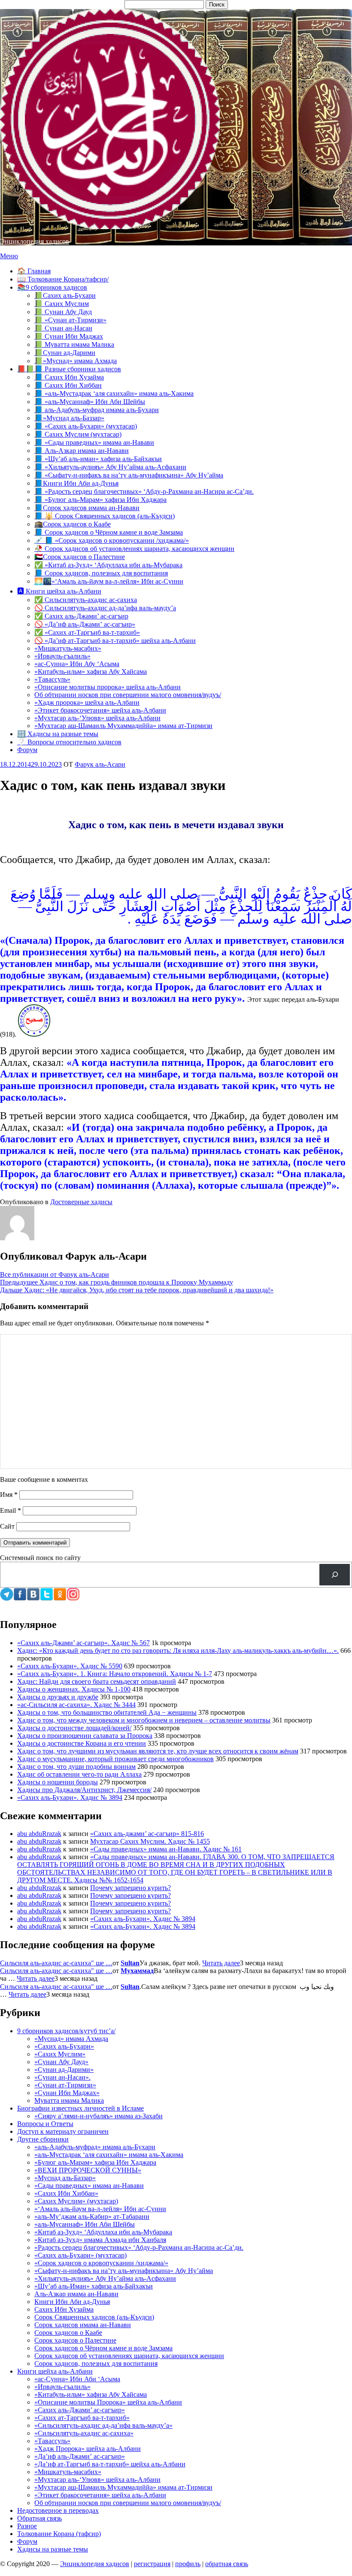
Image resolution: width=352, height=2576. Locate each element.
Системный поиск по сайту (40, 1558)
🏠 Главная (34, 271)
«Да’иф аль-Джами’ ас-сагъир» (80, 2456)
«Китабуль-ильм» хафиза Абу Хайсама (91, 672)
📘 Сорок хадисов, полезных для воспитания (101, 573)
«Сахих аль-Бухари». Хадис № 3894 (70, 1797)
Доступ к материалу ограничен (63, 2131)
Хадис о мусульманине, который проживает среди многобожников (115, 1759)
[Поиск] (335, 1574)
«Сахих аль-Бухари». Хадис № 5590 (70, 1666)
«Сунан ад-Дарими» (64, 2070)
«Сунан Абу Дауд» (61, 2062)
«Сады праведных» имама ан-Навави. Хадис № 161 (166, 1849)
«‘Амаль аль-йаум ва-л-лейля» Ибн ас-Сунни (100, 2209)
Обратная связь (39, 2518)
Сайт (7, 1526)
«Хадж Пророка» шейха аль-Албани (88, 2449)
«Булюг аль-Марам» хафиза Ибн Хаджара (95, 2162)
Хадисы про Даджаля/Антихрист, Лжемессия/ (84, 1790)
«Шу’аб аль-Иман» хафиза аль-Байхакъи (94, 2286)
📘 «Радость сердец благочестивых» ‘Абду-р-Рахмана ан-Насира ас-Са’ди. (144, 491)
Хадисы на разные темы (53, 2549)
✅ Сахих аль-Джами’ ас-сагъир (81, 616)
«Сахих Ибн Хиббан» (66, 2193)
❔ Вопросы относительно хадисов (69, 742)
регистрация (152, 2564)
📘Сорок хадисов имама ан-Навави (87, 508)
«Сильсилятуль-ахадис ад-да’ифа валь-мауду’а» (103, 2425)
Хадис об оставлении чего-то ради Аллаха (79, 1774)
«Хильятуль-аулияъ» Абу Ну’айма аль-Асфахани (105, 2278)
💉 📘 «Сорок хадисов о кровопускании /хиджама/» (112, 540)
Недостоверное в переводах (58, 2510)
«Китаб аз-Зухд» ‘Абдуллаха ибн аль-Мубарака (103, 2232)
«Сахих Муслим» (60, 2054)
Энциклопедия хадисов (35, 241)
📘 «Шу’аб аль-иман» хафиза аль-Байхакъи (98, 459)
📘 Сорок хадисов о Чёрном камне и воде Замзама (109, 532)
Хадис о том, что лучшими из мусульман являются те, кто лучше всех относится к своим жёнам (158, 1751)
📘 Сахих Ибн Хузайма (69, 377)
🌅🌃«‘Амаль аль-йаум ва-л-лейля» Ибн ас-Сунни (109, 581)
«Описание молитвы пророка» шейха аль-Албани (108, 687)
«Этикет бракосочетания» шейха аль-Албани (100, 710)
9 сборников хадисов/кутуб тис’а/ (66, 2031)
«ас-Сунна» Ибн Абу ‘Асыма (77, 664)
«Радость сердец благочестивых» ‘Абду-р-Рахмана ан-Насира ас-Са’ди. (139, 2247)
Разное (27, 2526)
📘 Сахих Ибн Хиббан (68, 385)
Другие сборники (43, 2139)
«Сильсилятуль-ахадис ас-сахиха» (84, 2433)
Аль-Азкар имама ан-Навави (76, 2294)
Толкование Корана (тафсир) (59, 2534)
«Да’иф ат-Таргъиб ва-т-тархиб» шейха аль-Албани (110, 2464)
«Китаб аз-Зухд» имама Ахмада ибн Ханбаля (100, 2240)
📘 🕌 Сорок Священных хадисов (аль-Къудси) (105, 516)
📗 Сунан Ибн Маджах (69, 336)
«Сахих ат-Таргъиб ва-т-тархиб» (82, 2418)
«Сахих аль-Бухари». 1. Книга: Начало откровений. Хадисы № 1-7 (115, 1674)
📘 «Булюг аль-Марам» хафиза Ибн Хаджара (100, 500)
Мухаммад (137, 1971)
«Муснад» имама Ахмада (71, 2039)
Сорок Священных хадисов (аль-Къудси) (94, 2317)
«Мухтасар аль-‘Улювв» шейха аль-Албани (97, 718)
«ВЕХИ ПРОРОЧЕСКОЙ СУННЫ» (88, 2170)
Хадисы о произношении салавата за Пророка (85, 1736)
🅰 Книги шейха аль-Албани (59, 591)
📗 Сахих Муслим (62, 304)
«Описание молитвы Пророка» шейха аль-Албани (108, 2402)
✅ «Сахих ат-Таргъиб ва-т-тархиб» (87, 632)
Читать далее (221, 1963)
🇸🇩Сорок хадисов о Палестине (80, 557)
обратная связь (227, 2564)
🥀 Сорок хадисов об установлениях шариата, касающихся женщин (134, 549)
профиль (188, 2564)
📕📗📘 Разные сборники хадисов (69, 369)
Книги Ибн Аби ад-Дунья (72, 2302)
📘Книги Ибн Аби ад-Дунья (76, 483)
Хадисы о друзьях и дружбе (58, 1697)
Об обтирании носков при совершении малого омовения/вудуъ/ (128, 695)
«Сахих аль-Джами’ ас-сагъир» (80, 2410)
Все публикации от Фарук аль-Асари (55, 1274)
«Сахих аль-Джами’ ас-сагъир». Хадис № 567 (83, 1643)
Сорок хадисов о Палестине (75, 2340)
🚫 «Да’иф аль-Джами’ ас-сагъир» (85, 624)
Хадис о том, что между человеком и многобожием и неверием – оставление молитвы (144, 1720)
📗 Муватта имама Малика (74, 344)
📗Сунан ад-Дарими (65, 353)
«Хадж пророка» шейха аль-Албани (87, 702)
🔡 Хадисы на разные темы (58, 734)
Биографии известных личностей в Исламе (80, 2108)
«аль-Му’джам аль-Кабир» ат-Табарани (92, 2217)
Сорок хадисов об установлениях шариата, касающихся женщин (129, 2356)
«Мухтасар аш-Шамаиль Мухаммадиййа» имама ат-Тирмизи (123, 726)
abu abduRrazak (39, 1834)
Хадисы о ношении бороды (58, 1782)
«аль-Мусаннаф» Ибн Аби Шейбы (85, 2224)
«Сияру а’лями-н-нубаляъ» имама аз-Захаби (99, 2116)
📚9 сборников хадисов (52, 287)
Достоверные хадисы (81, 1202)
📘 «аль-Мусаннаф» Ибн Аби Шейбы (90, 402)
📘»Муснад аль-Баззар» (69, 418)
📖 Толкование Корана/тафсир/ (63, 279)
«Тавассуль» (52, 679)
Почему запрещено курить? (130, 1888)
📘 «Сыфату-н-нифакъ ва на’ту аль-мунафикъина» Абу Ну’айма (129, 475)
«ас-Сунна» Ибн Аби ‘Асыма (77, 2379)
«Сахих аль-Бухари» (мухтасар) (80, 2255)
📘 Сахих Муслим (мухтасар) (78, 434)
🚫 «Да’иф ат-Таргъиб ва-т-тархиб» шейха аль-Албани (115, 641)
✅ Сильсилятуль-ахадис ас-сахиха (86, 600)
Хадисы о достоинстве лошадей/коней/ (74, 1728)
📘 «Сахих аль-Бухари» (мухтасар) (86, 426)
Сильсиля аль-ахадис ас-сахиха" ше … (56, 1963)
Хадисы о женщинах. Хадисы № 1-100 (74, 1689)
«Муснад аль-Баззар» (65, 2178)
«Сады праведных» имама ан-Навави (89, 2186)
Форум (27, 750)
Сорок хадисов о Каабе (68, 2333)
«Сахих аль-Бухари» (64, 2046)
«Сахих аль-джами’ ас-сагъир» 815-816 (147, 1834)
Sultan (130, 1963)
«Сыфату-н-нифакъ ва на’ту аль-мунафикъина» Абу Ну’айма (124, 2271)
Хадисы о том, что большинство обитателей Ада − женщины (107, 1712)
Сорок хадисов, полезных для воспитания (96, 2363)
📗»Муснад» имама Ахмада (76, 361)
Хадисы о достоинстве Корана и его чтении (82, 1743)
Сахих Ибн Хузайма (64, 2309)
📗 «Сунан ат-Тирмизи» (70, 320)
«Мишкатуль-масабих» (68, 648)
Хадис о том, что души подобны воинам (76, 1767)
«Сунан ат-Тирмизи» (65, 2085)
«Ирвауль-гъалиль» (62, 656)
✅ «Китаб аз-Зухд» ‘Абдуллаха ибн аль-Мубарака (108, 565)
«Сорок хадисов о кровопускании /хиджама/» (101, 2263)
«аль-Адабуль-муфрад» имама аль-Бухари (95, 2147)
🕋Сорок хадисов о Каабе (73, 524)
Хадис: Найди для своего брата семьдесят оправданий (97, 1681)
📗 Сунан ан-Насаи (63, 328)
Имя (9, 1495)
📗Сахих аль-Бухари (65, 295)
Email (11, 1510)
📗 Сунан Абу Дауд (63, 312)
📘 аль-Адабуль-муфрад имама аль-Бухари (97, 410)
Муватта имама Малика (69, 2100)
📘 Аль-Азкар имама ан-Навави (82, 451)
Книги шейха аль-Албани (55, 2371)
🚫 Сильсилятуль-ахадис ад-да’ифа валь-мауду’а (105, 608)
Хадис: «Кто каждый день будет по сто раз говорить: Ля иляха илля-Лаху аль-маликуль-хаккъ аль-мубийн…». (178, 1651)
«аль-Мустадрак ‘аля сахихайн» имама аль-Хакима (109, 2155)
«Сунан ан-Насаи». (62, 2077)
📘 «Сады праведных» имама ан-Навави (94, 442)
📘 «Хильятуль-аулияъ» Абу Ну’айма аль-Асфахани (110, 467)
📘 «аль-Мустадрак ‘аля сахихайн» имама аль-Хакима (114, 393)
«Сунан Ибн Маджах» (67, 2093)
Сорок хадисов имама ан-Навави (83, 2325)
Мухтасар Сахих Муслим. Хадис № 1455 (150, 1841)
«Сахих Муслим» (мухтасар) (76, 2201)
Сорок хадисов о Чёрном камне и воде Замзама (103, 2348)
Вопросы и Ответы (45, 2124)
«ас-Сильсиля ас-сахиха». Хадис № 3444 (76, 1705)
